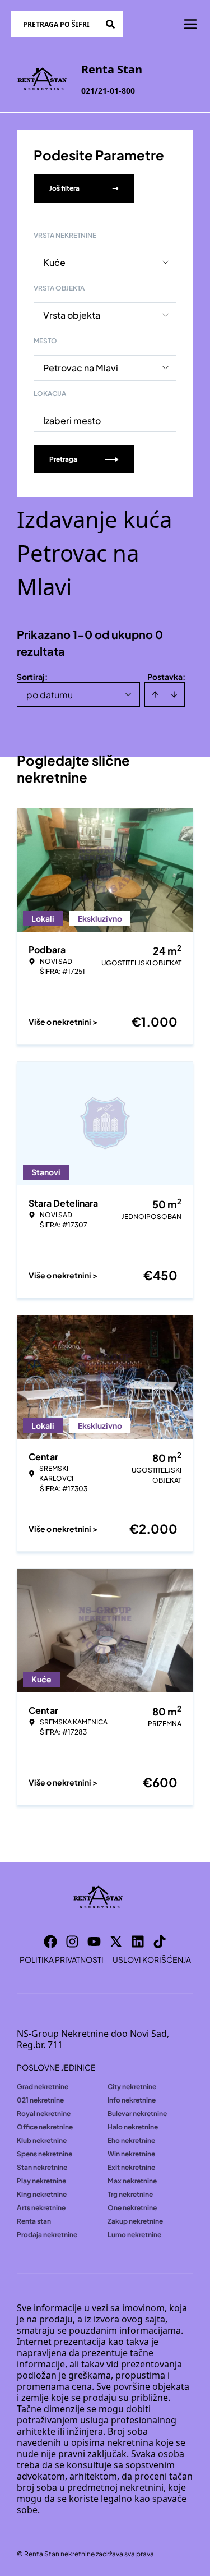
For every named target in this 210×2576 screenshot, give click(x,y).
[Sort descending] (174, 694)
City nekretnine (132, 2087)
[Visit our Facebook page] (50, 1942)
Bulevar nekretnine (137, 2113)
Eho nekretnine (131, 2140)
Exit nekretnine (131, 2167)
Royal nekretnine (44, 2113)
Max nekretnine (132, 2181)
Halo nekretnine (133, 2127)
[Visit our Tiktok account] (160, 1942)
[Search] (110, 24)
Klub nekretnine (42, 2140)
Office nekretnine (45, 2127)
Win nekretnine (131, 2154)
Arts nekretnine (41, 2208)
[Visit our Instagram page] (72, 1942)
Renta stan (34, 2221)
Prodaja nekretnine (47, 2235)
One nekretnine (132, 2208)
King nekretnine (42, 2194)
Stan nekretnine (42, 2167)
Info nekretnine (132, 2100)
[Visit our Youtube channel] (94, 1942)
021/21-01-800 (108, 91)
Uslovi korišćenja (152, 1959)
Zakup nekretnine (135, 2221)
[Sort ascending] (155, 694)
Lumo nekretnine (134, 2235)
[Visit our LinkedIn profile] (138, 1942)
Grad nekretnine (43, 2087)
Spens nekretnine (45, 2154)
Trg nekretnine (130, 2194)
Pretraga (63, 459)
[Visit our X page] (116, 1942)
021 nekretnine (40, 2100)
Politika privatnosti (62, 1959)
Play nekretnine (41, 2181)
